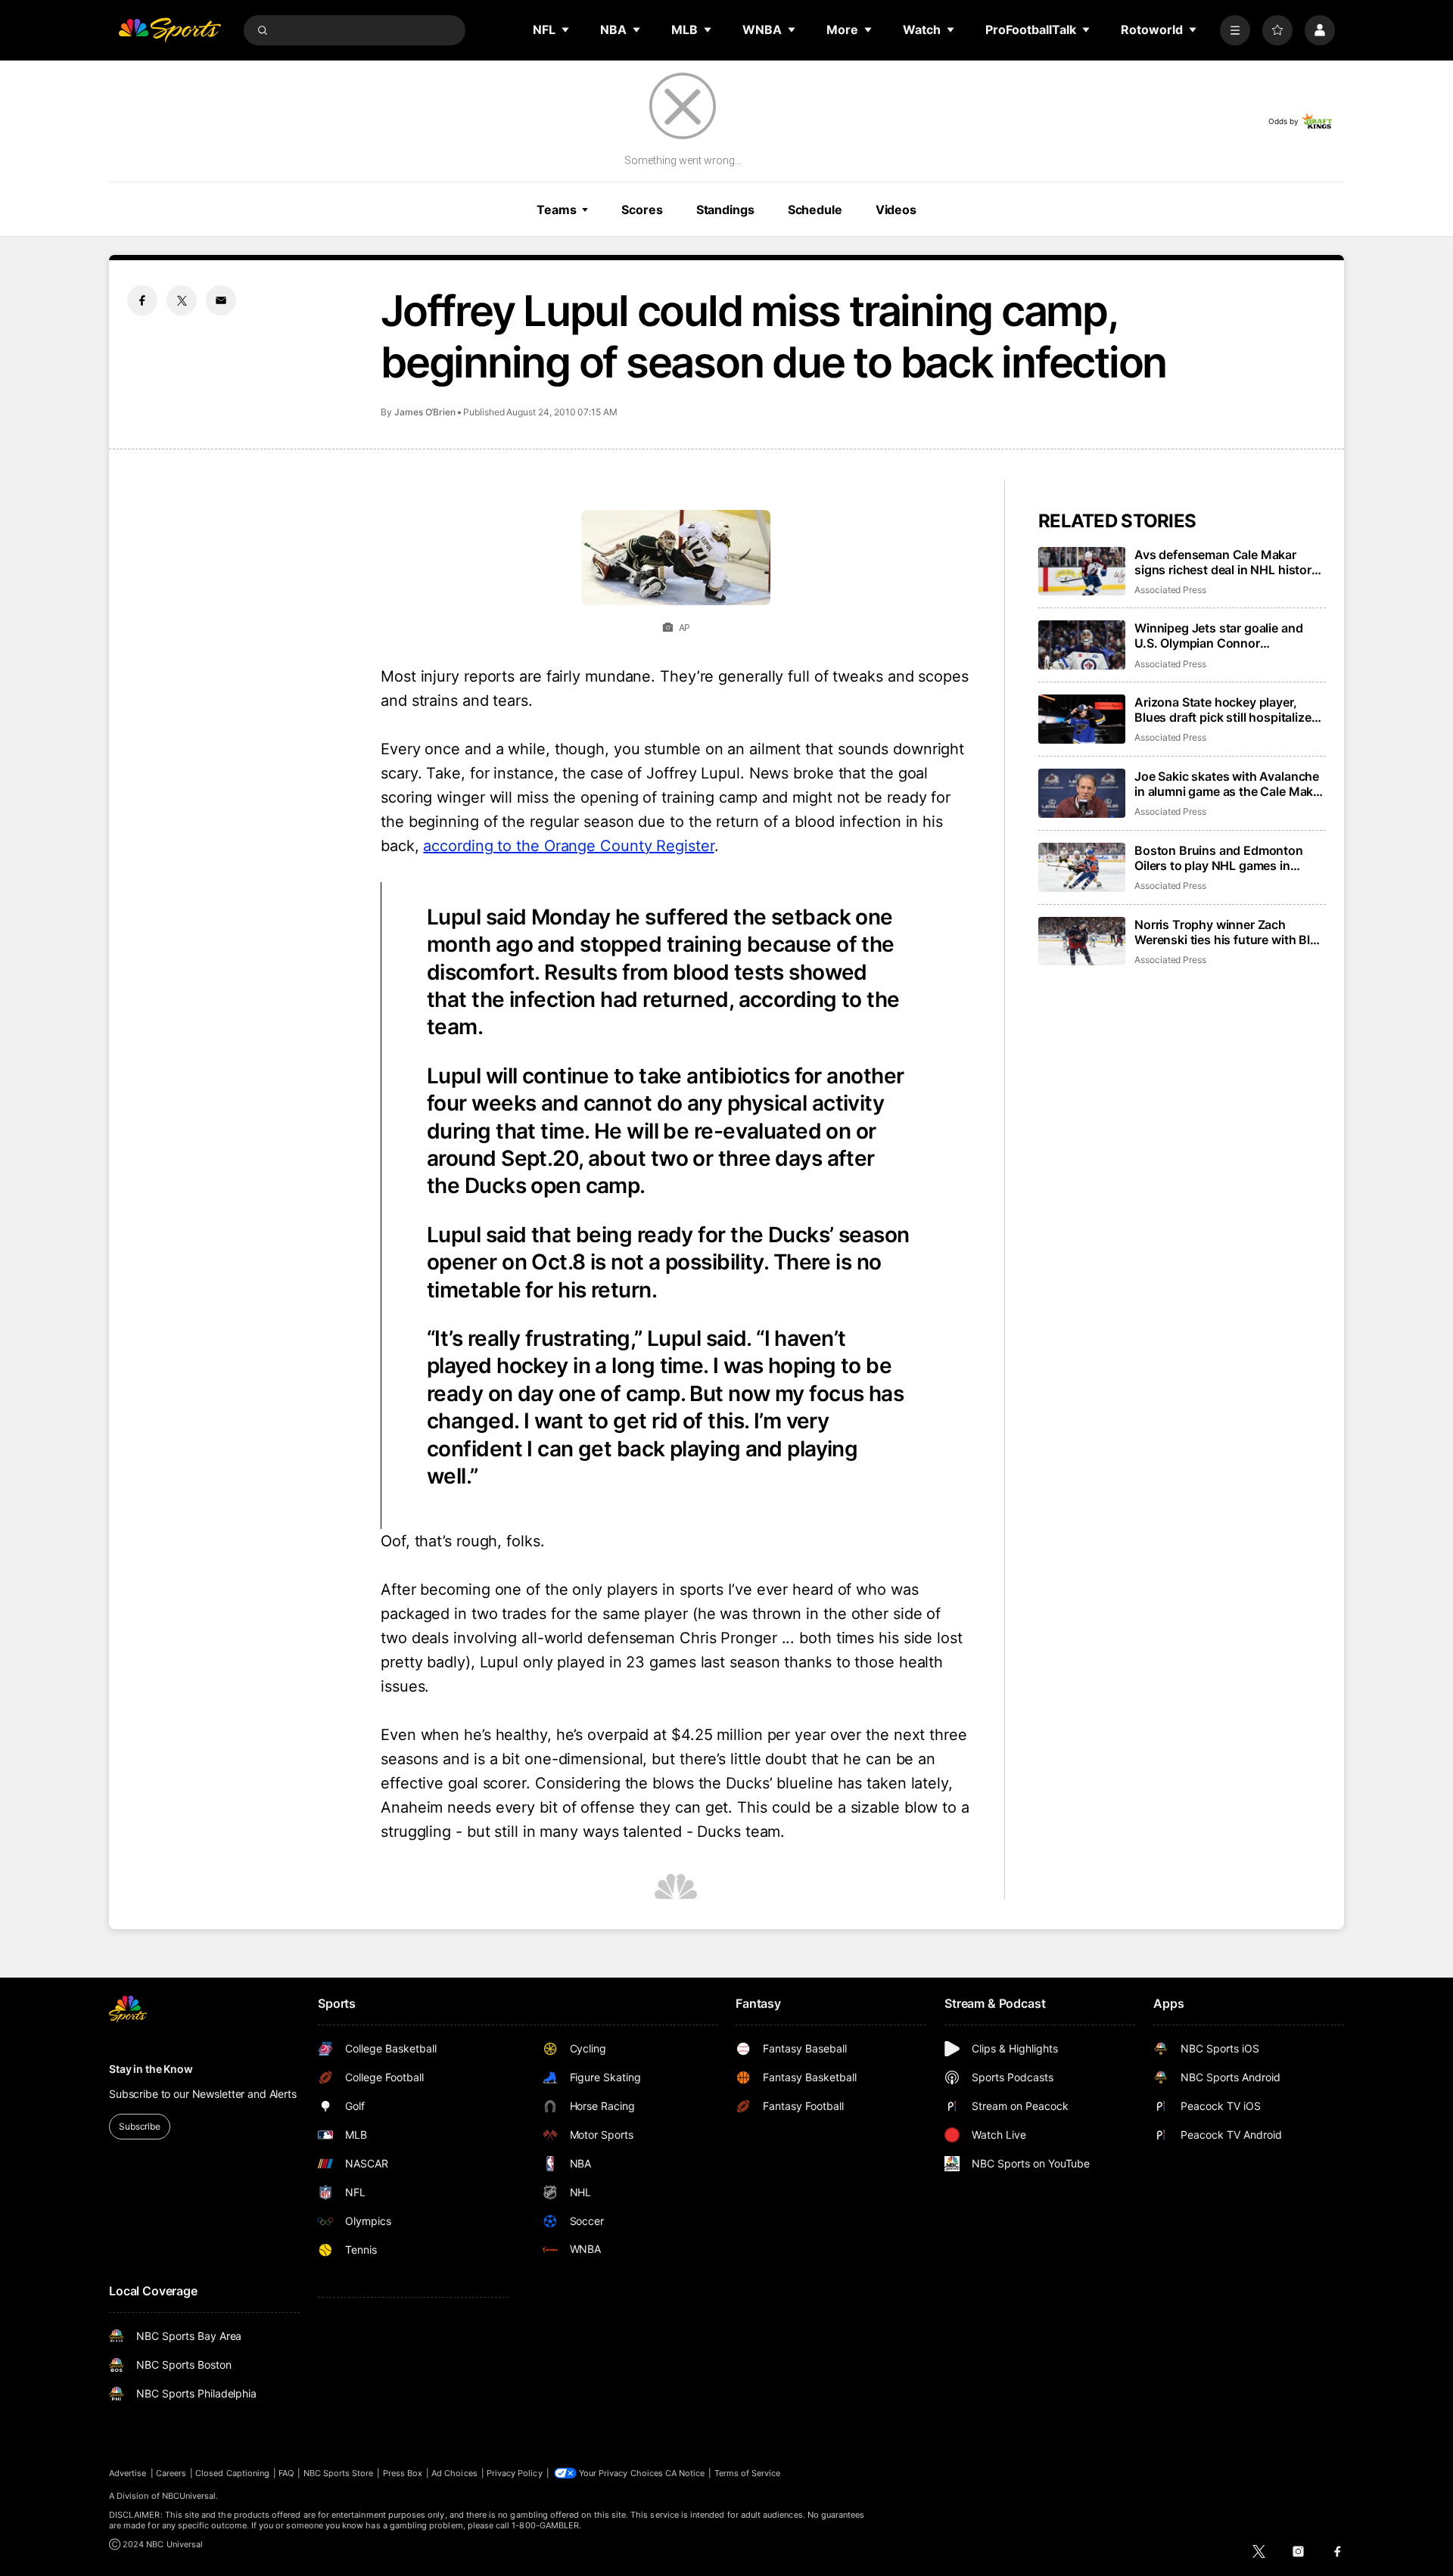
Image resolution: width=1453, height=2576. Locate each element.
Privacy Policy (515, 2473)
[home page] (170, 30)
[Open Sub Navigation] (566, 30)
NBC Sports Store (339, 2473)
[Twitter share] (182, 300)
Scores (642, 210)
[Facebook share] (142, 300)
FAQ (286, 2473)
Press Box (403, 2473)
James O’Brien (425, 412)
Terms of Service (748, 2473)
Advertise (128, 2473)
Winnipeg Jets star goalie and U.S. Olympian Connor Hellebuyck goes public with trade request (1218, 635)
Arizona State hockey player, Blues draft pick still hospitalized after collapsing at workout (1226, 710)
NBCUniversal (189, 2496)
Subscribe (140, 2126)
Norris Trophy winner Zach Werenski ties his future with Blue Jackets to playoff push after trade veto (1229, 932)
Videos (896, 210)
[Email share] (221, 300)
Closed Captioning (232, 2473)
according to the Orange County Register (568, 846)
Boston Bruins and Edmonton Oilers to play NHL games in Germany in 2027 (1219, 858)
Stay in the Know (151, 2069)
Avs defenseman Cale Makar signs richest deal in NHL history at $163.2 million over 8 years (1226, 562)
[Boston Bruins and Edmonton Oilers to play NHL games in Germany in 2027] (1082, 867)
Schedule (815, 210)
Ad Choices (454, 2473)
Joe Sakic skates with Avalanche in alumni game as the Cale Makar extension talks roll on (1229, 784)
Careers (171, 2473)
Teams (556, 210)
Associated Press (1170, 590)
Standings (725, 210)
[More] (1235, 30)
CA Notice (685, 2473)
